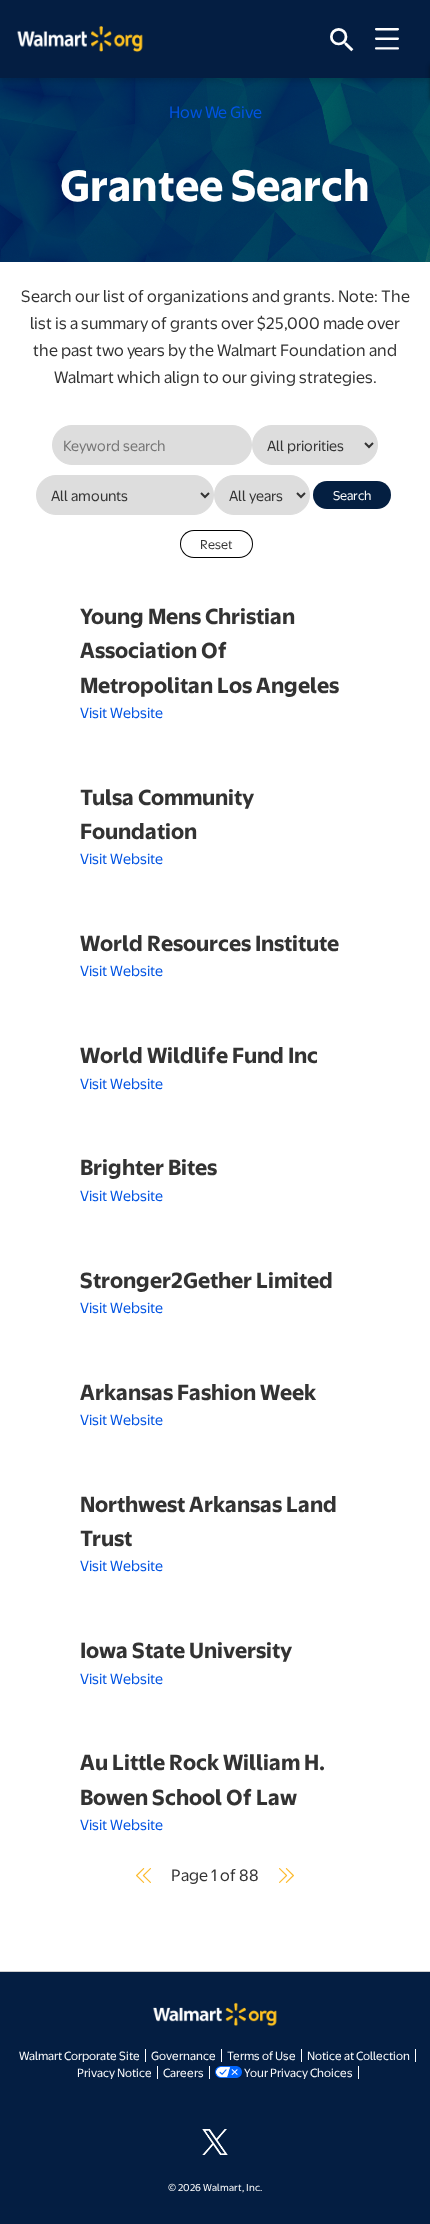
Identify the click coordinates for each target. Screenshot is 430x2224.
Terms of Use (261, 2055)
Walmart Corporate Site (79, 2055)
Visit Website (121, 712)
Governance (183, 2055)
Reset (216, 544)
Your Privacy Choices (298, 2072)
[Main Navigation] (394, 39)
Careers (183, 2072)
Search (352, 495)
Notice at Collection (358, 2055)
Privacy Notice (114, 2072)
